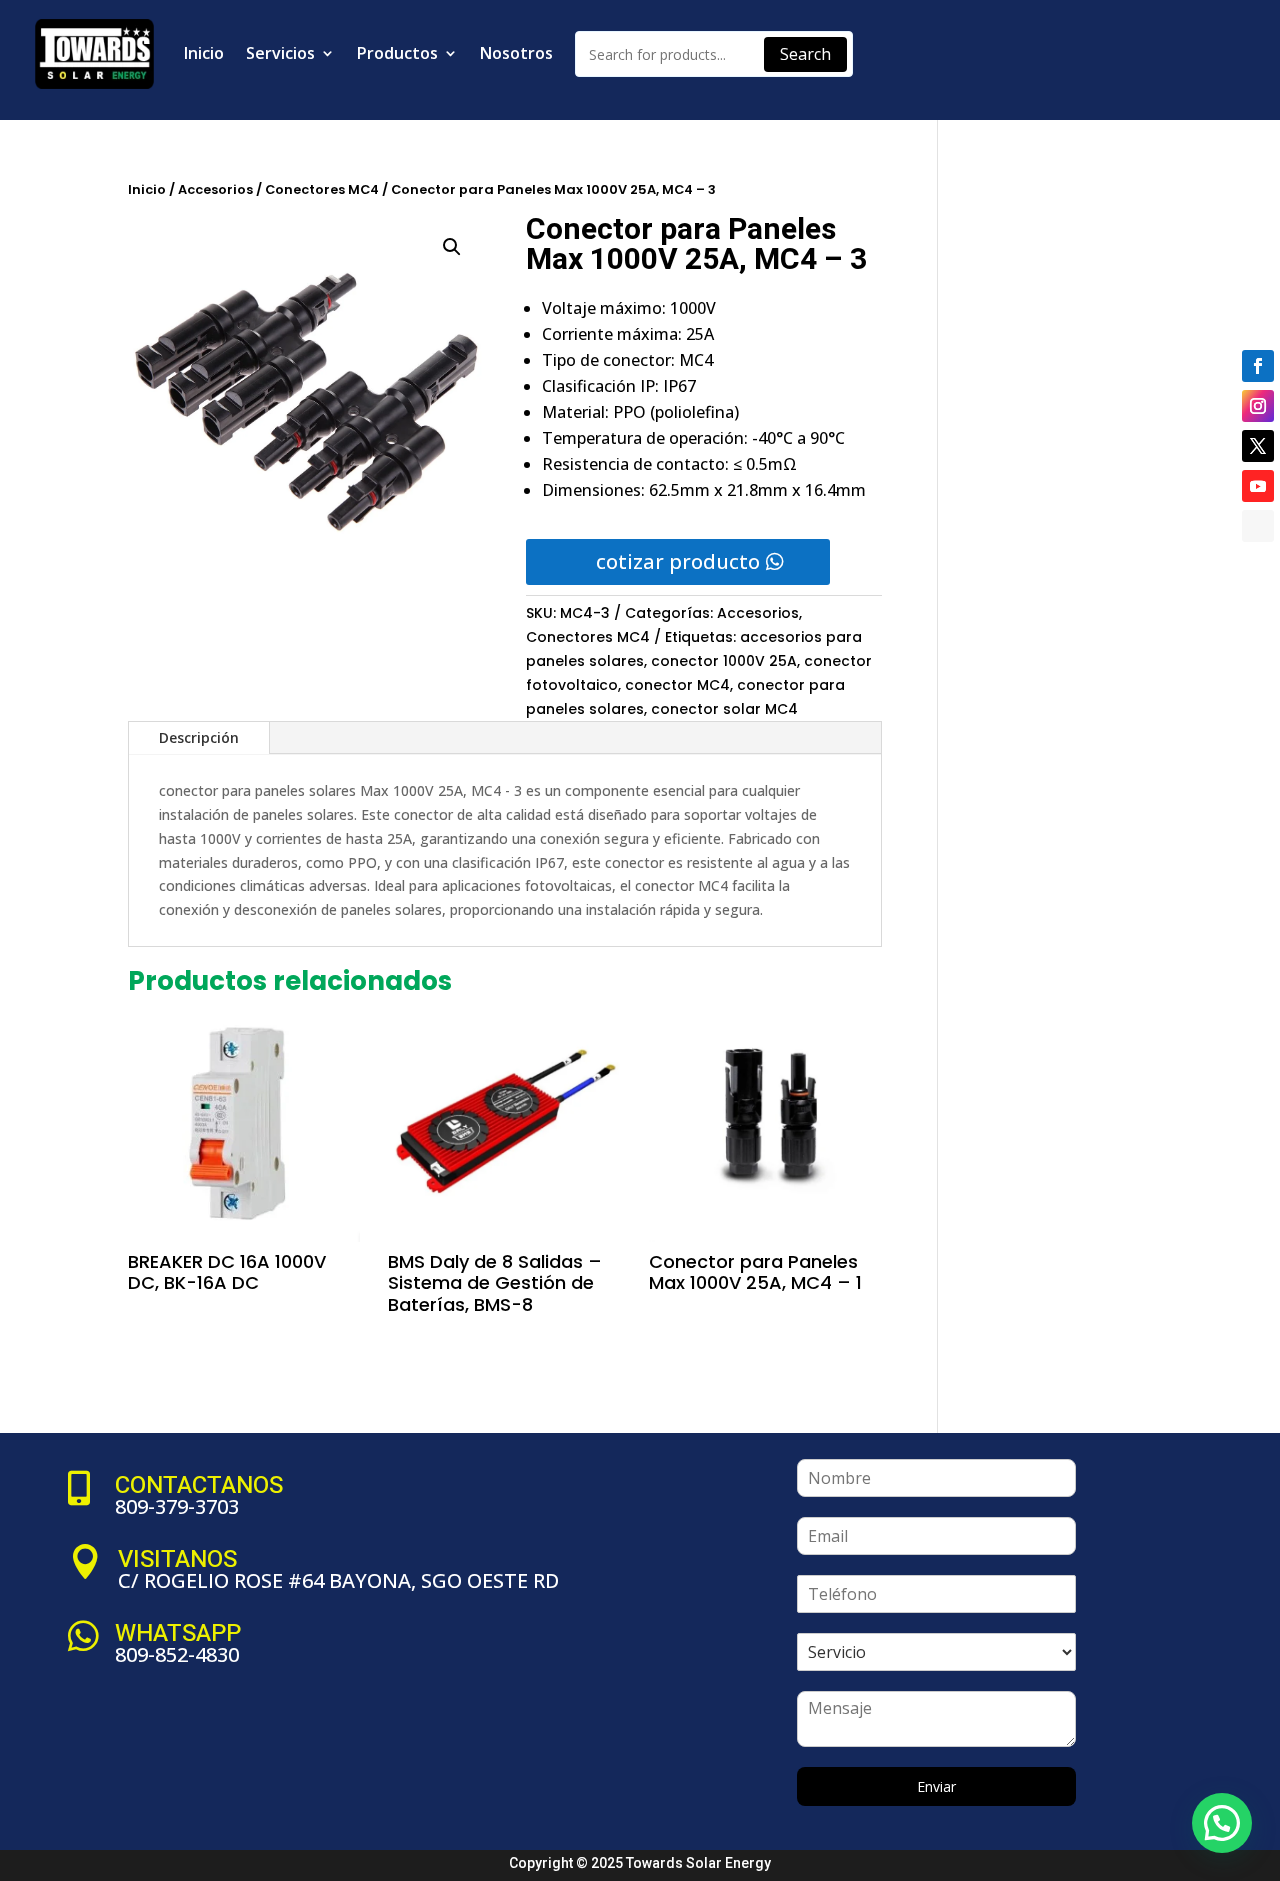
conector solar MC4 (724, 709)
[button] (452, 247)
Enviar (936, 1786)
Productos (397, 53)
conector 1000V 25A (724, 661)
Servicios (280, 53)
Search (805, 54)
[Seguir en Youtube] (1258, 486)
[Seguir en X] (1258, 446)
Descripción (199, 737)
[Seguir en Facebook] (1258, 366)
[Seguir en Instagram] (1258, 406)
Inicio (204, 53)
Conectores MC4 (322, 189)
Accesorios (215, 189)
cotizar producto (678, 561)
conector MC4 (677, 685)
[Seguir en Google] (1258, 526)
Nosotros (516, 53)
